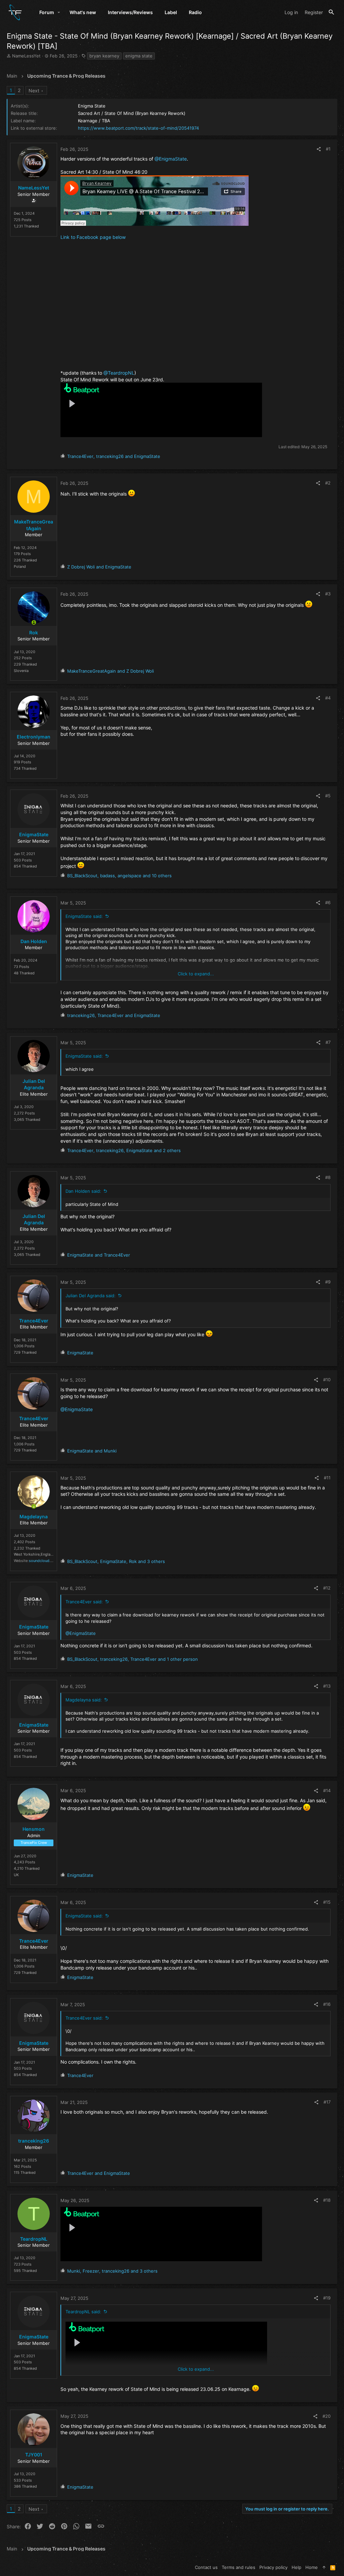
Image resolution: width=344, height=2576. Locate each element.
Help (296, 2567)
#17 (327, 2102)
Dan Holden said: (83, 1191)
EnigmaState (34, 834)
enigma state (139, 56)
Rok (34, 632)
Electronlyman (34, 737)
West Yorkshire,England (34, 1554)
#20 (327, 2416)
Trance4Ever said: (84, 1602)
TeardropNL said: (83, 2312)
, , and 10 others (119, 876)
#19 (327, 2298)
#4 (328, 698)
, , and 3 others (116, 1561)
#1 (328, 149)
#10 (327, 1380)
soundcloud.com (44, 1561)
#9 (328, 1282)
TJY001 (34, 2455)
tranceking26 (34, 2141)
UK (16, 1875)
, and (114, 456)
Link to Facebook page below (93, 237)
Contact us (206, 2567)
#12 (327, 1588)
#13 (327, 1686)
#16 (327, 2004)
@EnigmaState (171, 159)
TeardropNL (34, 2239)
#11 (327, 1478)
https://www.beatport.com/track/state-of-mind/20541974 (138, 128)
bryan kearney (104, 56)
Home (312, 2567)
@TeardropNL (119, 373)
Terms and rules (239, 2567)
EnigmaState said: (84, 916)
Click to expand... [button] (196, 974)
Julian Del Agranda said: (91, 1296)
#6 (328, 902)
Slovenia (21, 671)
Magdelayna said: (84, 1700)
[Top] (324, 2567)
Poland (20, 566)
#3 (328, 594)
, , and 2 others (124, 1150)
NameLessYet (26, 56)
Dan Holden (34, 941)
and (99, 567)
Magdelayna (34, 1516)
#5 (328, 796)
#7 (328, 1042)
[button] (59, 12)
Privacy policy (273, 2567)
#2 (328, 483)
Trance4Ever (34, 1321)
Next (34, 91)
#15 (327, 1902)
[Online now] (34, 623)
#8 (328, 1177)
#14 (327, 1790)
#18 (327, 2200)
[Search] (331, 12)
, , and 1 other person (133, 1659)
